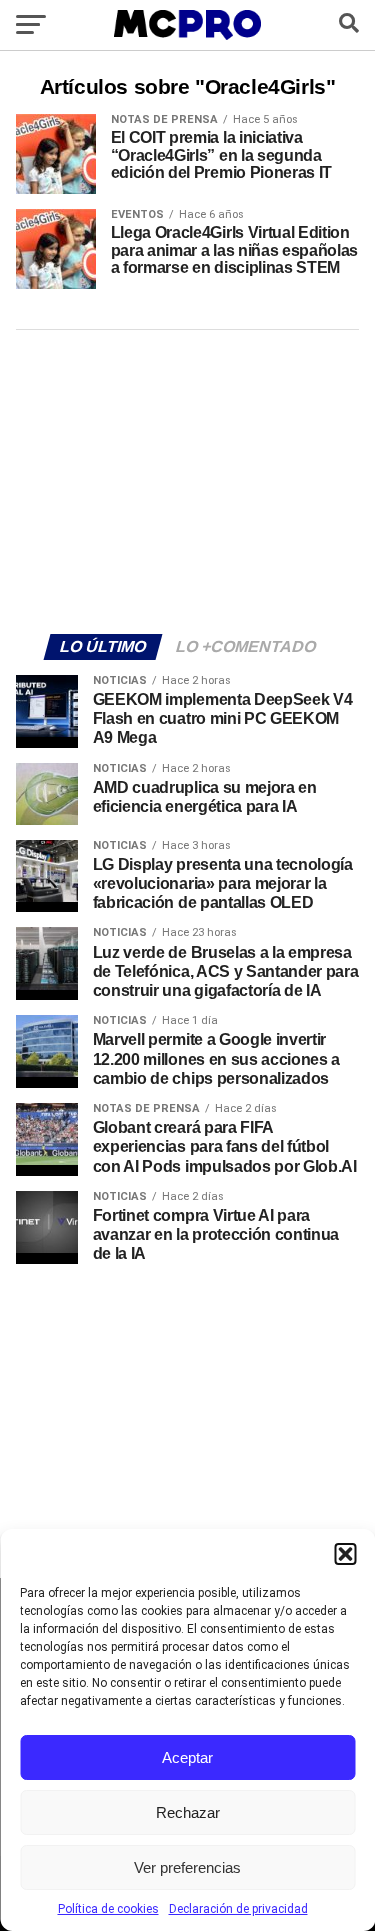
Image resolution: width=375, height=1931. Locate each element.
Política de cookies (108, 1909)
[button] (345, 1554)
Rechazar (188, 1812)
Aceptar (187, 1757)
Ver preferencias (187, 1867)
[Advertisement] (188, 479)
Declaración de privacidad (238, 1909)
